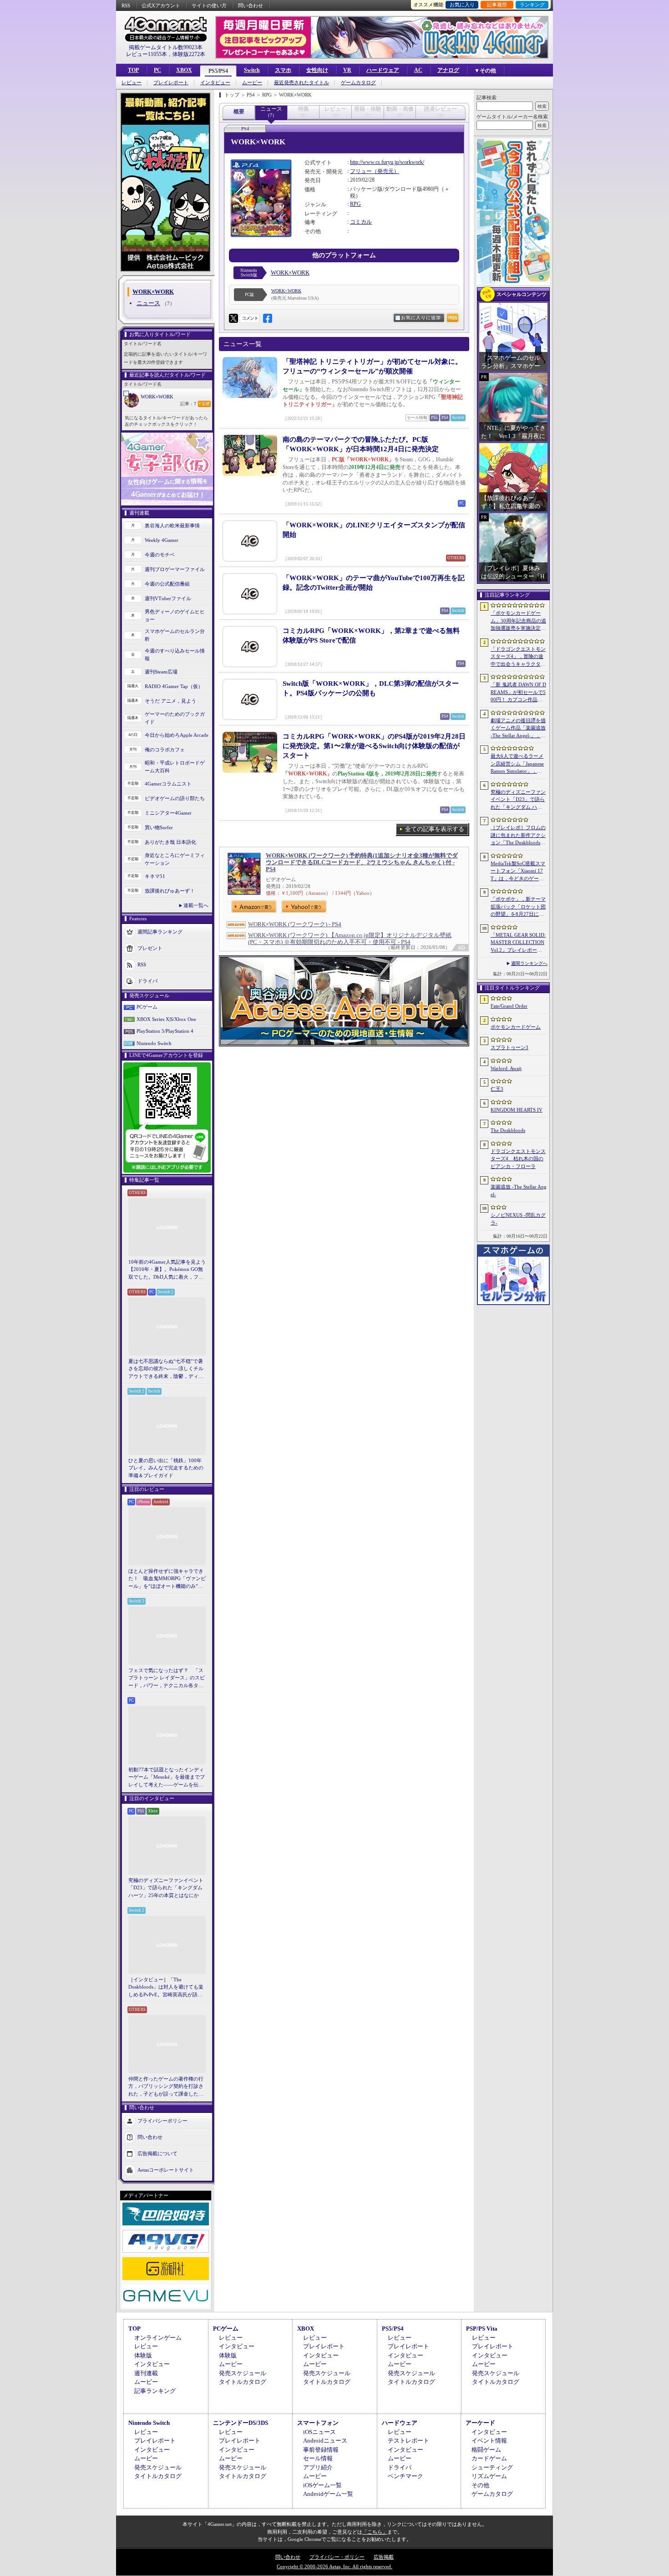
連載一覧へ (196, 905)
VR (347, 70)
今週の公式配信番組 (167, 584)
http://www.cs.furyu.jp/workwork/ (387, 162)
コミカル (361, 222)
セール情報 (318, 2458)
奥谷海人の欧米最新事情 (172, 525)
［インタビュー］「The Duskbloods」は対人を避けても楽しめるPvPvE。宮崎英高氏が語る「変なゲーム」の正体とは (166, 1988)
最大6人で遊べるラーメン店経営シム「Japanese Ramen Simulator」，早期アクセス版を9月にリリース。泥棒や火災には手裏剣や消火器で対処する (518, 764)
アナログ (448, 70)
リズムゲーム (489, 2476)
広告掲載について (157, 2153)
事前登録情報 (321, 2450)
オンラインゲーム (158, 2338)
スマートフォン (318, 2423)
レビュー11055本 (147, 54)
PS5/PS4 (218, 71)
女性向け (317, 70)
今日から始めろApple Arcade (177, 735)
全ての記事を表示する (435, 829)
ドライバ (147, 981)
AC (418, 70)
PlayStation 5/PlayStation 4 (165, 1031)
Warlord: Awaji (506, 1068)
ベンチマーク (405, 2476)
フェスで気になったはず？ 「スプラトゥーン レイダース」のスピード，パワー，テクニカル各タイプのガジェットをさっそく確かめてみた (167, 1678)
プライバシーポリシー (162, 2121)
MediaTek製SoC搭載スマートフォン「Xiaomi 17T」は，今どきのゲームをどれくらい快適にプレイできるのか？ (518, 872)
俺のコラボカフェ (165, 750)
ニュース (148, 303)
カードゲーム (489, 2458)
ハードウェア (383, 70)
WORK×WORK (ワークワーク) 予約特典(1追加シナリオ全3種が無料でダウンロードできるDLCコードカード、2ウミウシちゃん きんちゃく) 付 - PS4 (362, 862)
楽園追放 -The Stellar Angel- (519, 1191)
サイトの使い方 (209, 5)
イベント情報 (489, 2441)
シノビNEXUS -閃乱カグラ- (518, 1219)
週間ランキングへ (529, 963)
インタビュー (215, 83)
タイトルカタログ (243, 2382)
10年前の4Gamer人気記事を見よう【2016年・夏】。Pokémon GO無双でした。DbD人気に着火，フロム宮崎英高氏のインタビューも (167, 1270)
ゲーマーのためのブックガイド (175, 718)
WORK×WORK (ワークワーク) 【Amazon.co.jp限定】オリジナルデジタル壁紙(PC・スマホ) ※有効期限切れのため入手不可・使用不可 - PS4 (350, 939)
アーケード (480, 2423)
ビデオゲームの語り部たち (175, 798)
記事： (188, 404)
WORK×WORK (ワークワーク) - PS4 (295, 924)
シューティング (492, 2467)
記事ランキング (155, 2391)
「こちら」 (375, 2532)
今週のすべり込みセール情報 (175, 655)
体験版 (143, 2355)
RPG (355, 204)
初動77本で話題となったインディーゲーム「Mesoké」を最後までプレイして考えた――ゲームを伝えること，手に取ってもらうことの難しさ (167, 1778)
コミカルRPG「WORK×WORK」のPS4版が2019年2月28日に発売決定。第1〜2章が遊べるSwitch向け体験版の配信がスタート (374, 746)
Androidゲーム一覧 (328, 2494)
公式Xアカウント (161, 5)
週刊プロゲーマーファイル (175, 569)
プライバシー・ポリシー (337, 2557)
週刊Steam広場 (161, 672)
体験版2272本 (189, 54)
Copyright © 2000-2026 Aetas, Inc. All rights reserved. (334, 2566)
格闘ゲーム (486, 2450)
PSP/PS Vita (482, 2329)
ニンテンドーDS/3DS (241, 2423)
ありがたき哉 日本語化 (170, 842)
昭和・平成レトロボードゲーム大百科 (175, 767)
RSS (126, 5)
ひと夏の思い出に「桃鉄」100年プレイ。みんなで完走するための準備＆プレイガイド (166, 1468)
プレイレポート (171, 83)
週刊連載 (146, 2373)
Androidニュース (325, 2441)
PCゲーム (147, 1007)
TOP (133, 70)
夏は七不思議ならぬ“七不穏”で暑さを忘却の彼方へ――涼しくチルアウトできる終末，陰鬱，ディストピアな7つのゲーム (166, 1369)
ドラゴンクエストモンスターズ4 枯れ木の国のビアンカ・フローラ (518, 1159)
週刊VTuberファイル (168, 598)
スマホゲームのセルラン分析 (175, 635)
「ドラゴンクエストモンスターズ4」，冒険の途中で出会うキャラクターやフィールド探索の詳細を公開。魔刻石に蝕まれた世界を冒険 (518, 657)
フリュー (361, 171)
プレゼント (150, 948)
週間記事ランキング (160, 932)
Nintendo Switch (154, 1043)
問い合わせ (251, 5)
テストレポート (408, 2441)
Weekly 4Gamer (162, 540)
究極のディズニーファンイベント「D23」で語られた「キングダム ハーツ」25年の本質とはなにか (166, 1888)
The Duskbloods (508, 1130)
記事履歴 (497, 5)
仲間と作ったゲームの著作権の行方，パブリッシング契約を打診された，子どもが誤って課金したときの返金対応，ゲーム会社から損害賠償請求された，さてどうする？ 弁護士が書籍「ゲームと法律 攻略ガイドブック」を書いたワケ (167, 2087)
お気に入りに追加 (421, 318)
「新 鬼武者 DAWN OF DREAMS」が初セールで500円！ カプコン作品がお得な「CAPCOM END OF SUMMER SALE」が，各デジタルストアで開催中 (518, 693)
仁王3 (497, 1089)
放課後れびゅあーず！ (170, 891)
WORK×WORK (157, 397)
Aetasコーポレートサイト (166, 2170)
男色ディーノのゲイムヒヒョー (175, 615)
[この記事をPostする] (233, 318)
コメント (250, 318)
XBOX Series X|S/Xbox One (166, 1019)
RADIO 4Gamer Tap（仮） (174, 686)
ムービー (252, 83)
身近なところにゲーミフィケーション (175, 859)
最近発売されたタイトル (302, 83)
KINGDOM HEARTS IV (517, 1110)
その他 (480, 2485)
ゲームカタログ (358, 83)
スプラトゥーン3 (509, 1047)
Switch (252, 70)
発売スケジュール (243, 2373)
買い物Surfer (159, 827)
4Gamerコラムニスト (168, 784)
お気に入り (462, 5)
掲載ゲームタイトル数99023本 (166, 47)
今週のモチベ (160, 555)
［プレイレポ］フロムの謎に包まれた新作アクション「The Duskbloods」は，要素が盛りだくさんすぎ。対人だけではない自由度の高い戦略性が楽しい (518, 836)
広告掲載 (384, 2557)
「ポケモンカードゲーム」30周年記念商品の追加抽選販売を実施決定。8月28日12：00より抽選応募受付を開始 (518, 621)
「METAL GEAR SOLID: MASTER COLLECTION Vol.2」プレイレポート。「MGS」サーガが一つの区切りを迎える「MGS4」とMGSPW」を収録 (519, 943)
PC (157, 70)
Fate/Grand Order (509, 1006)
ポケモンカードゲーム (516, 1027)
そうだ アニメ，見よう (170, 701)
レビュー (132, 83)
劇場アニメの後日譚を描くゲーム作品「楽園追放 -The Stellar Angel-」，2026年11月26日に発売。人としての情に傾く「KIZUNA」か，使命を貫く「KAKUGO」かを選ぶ (518, 729)
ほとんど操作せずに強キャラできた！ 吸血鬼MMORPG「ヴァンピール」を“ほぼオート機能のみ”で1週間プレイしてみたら (167, 1579)
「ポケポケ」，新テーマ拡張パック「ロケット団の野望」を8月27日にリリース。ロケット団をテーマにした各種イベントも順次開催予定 (518, 907)
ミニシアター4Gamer (168, 813)
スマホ (283, 70)
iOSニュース (319, 2432)
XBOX (184, 70)
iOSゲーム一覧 (322, 2485)
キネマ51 (155, 876)
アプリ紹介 (318, 2467)
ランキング (532, 5)
